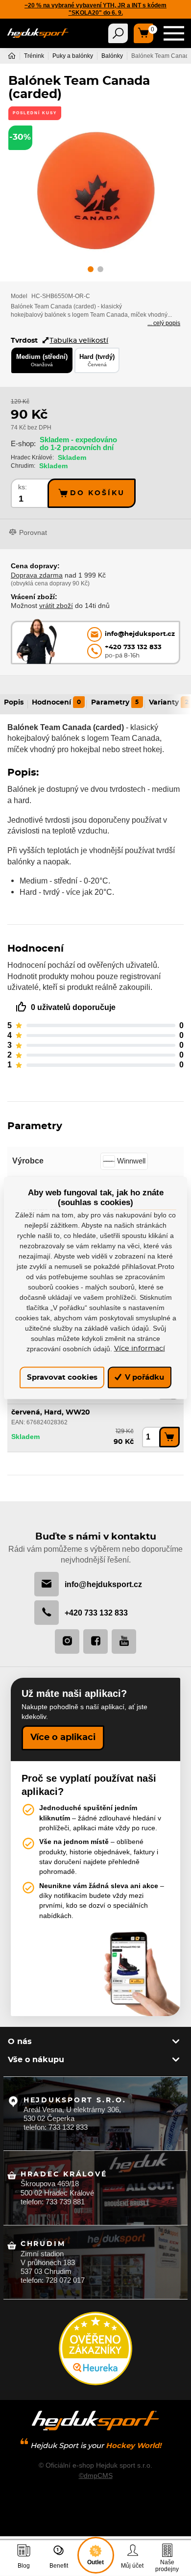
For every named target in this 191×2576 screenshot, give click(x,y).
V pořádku (143, 1377)
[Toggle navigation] (118, 33)
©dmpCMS (96, 2475)
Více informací (140, 1348)
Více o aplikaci (63, 1738)
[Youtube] (124, 1642)
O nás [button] (20, 2042)
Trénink (34, 56)
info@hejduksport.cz (103, 1584)
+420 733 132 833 (96, 1613)
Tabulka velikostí (79, 341)
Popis (14, 703)
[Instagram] (67, 1642)
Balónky (112, 56)
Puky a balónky (73, 56)
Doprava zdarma (37, 575)
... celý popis (164, 323)
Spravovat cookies (62, 1377)
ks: (23, 487)
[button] (91, 271)
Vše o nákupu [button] (36, 2060)
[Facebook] (95, 1642)
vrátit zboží (56, 606)
